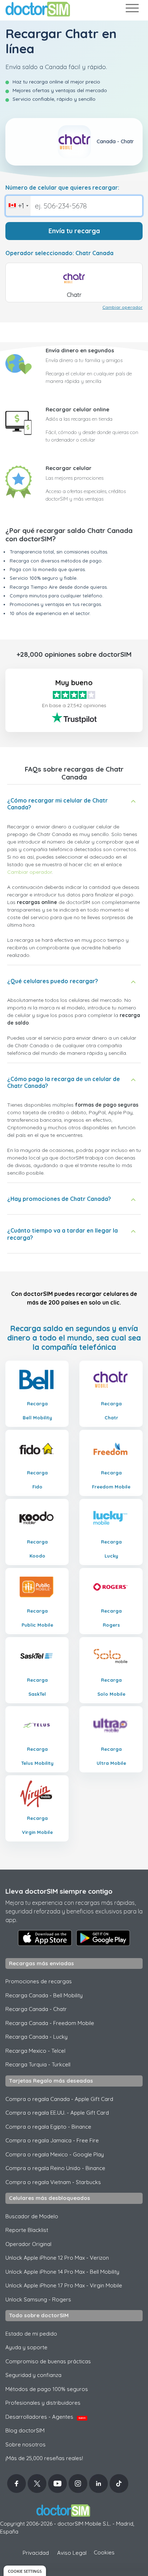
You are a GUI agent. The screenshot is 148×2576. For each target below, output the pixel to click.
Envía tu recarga (74, 231)
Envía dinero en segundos (80, 350)
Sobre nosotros (26, 2444)
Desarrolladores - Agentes (45, 2417)
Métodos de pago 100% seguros (47, 2389)
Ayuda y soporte (26, 2347)
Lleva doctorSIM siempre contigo (59, 1891)
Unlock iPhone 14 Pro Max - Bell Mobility (62, 2272)
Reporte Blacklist (27, 2230)
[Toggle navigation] (132, 10)
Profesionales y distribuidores (43, 2403)
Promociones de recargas (39, 1981)
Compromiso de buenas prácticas (48, 2361)
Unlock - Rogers (38, 2299)
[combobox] (18, 206)
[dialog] (25, 2571)
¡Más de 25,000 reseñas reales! (44, 2458)
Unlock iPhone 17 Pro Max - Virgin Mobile (64, 2285)
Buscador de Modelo (32, 2216)
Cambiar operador (122, 307)
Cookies (104, 2552)
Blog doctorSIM (25, 2430)
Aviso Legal (72, 2553)
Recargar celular (69, 468)
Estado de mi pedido (31, 2334)
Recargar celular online (77, 409)
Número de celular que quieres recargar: (62, 188)
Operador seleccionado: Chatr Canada (59, 253)
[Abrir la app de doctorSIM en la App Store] (45, 1938)
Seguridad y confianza (33, 2375)
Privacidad (36, 2553)
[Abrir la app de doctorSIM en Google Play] (103, 1938)
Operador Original (28, 2244)
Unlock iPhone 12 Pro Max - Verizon (57, 2258)
